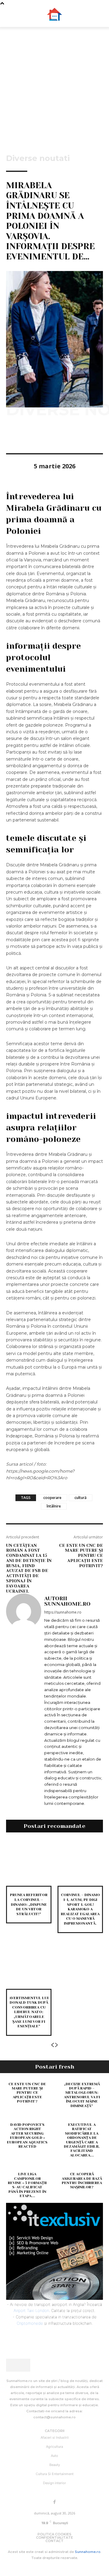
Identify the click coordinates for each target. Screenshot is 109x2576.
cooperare (52, 1498)
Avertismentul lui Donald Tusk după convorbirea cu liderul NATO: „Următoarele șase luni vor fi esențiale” (29, 2012)
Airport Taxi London (31, 2310)
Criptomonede (30, 2323)
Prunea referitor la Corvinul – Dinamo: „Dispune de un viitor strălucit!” (29, 1904)
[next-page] (57, 2045)
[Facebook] (12, 436)
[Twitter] (26, 436)
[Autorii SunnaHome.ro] (24, 1701)
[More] (68, 436)
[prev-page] (52, 2045)
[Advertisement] (54, 85)
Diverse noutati (38, 158)
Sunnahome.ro (88, 2552)
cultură (81, 1498)
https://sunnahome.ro (63, 1612)
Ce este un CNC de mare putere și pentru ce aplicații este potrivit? (81, 1556)
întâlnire (54, 1506)
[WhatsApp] (54, 436)
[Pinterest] (40, 436)
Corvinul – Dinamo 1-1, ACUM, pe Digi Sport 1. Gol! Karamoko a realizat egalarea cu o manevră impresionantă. (80, 1909)
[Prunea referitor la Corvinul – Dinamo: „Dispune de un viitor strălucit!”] (29, 1863)
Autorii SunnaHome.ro (67, 1601)
